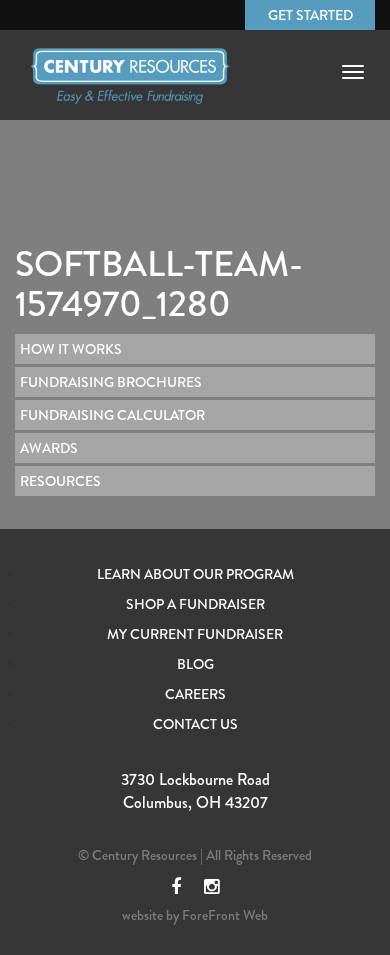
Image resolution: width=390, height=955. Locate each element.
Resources (60, 481)
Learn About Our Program (195, 574)
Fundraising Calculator (112, 415)
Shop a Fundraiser (195, 604)
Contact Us (195, 724)
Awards (49, 448)
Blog (195, 664)
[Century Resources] (130, 93)
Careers (195, 694)
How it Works (71, 349)
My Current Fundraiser (195, 634)
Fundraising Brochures (111, 382)
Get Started (310, 15)
